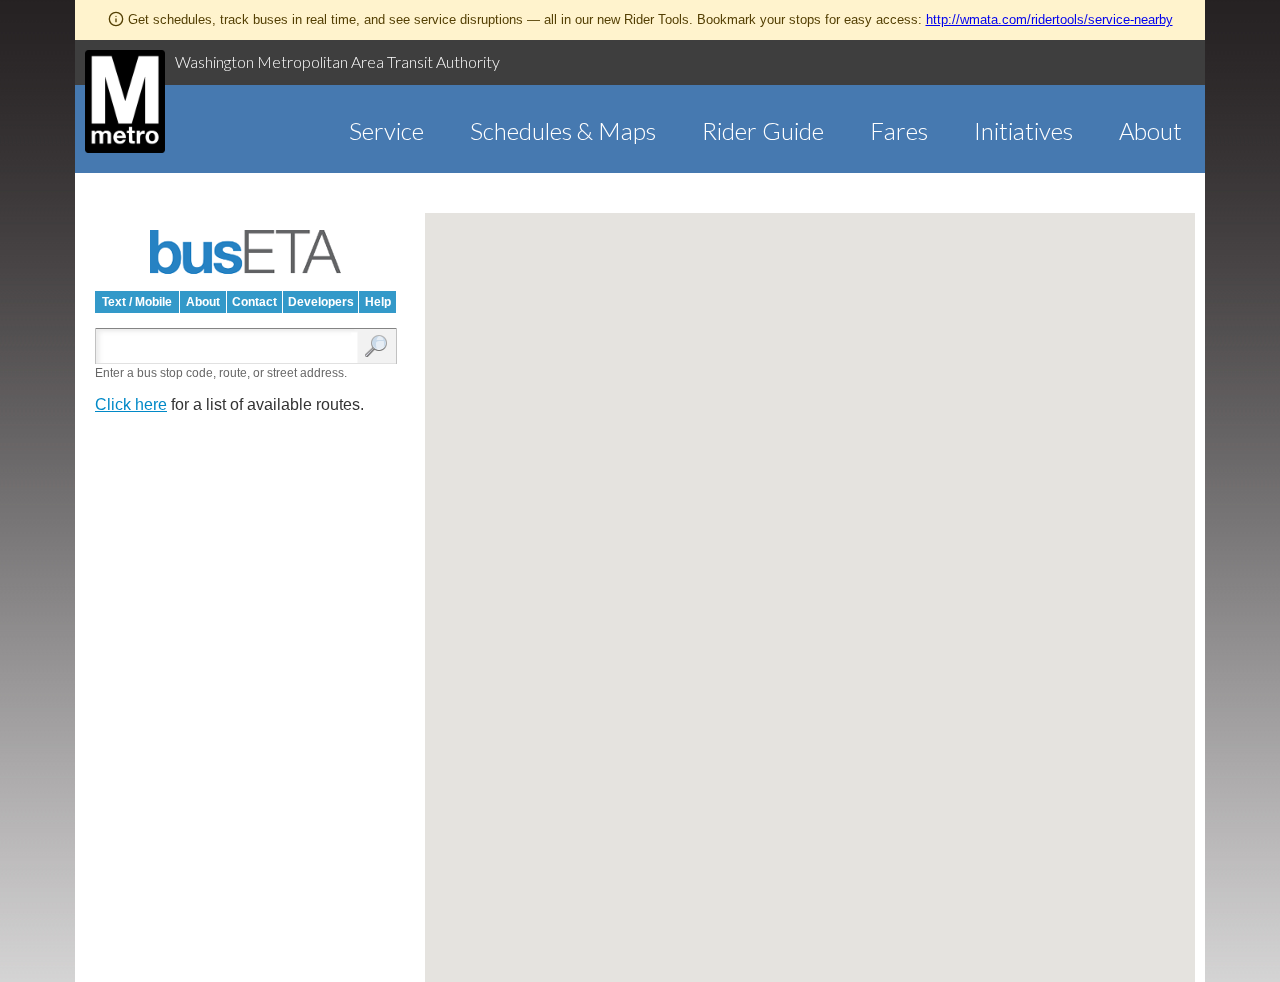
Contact (254, 302)
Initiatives (1023, 130)
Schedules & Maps (563, 130)
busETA (246, 252)
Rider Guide (763, 130)
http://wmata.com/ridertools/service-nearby (1049, 19)
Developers (321, 302)
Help (378, 302)
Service (386, 130)
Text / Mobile (137, 302)
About (1150, 130)
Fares (899, 130)
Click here (131, 404)
